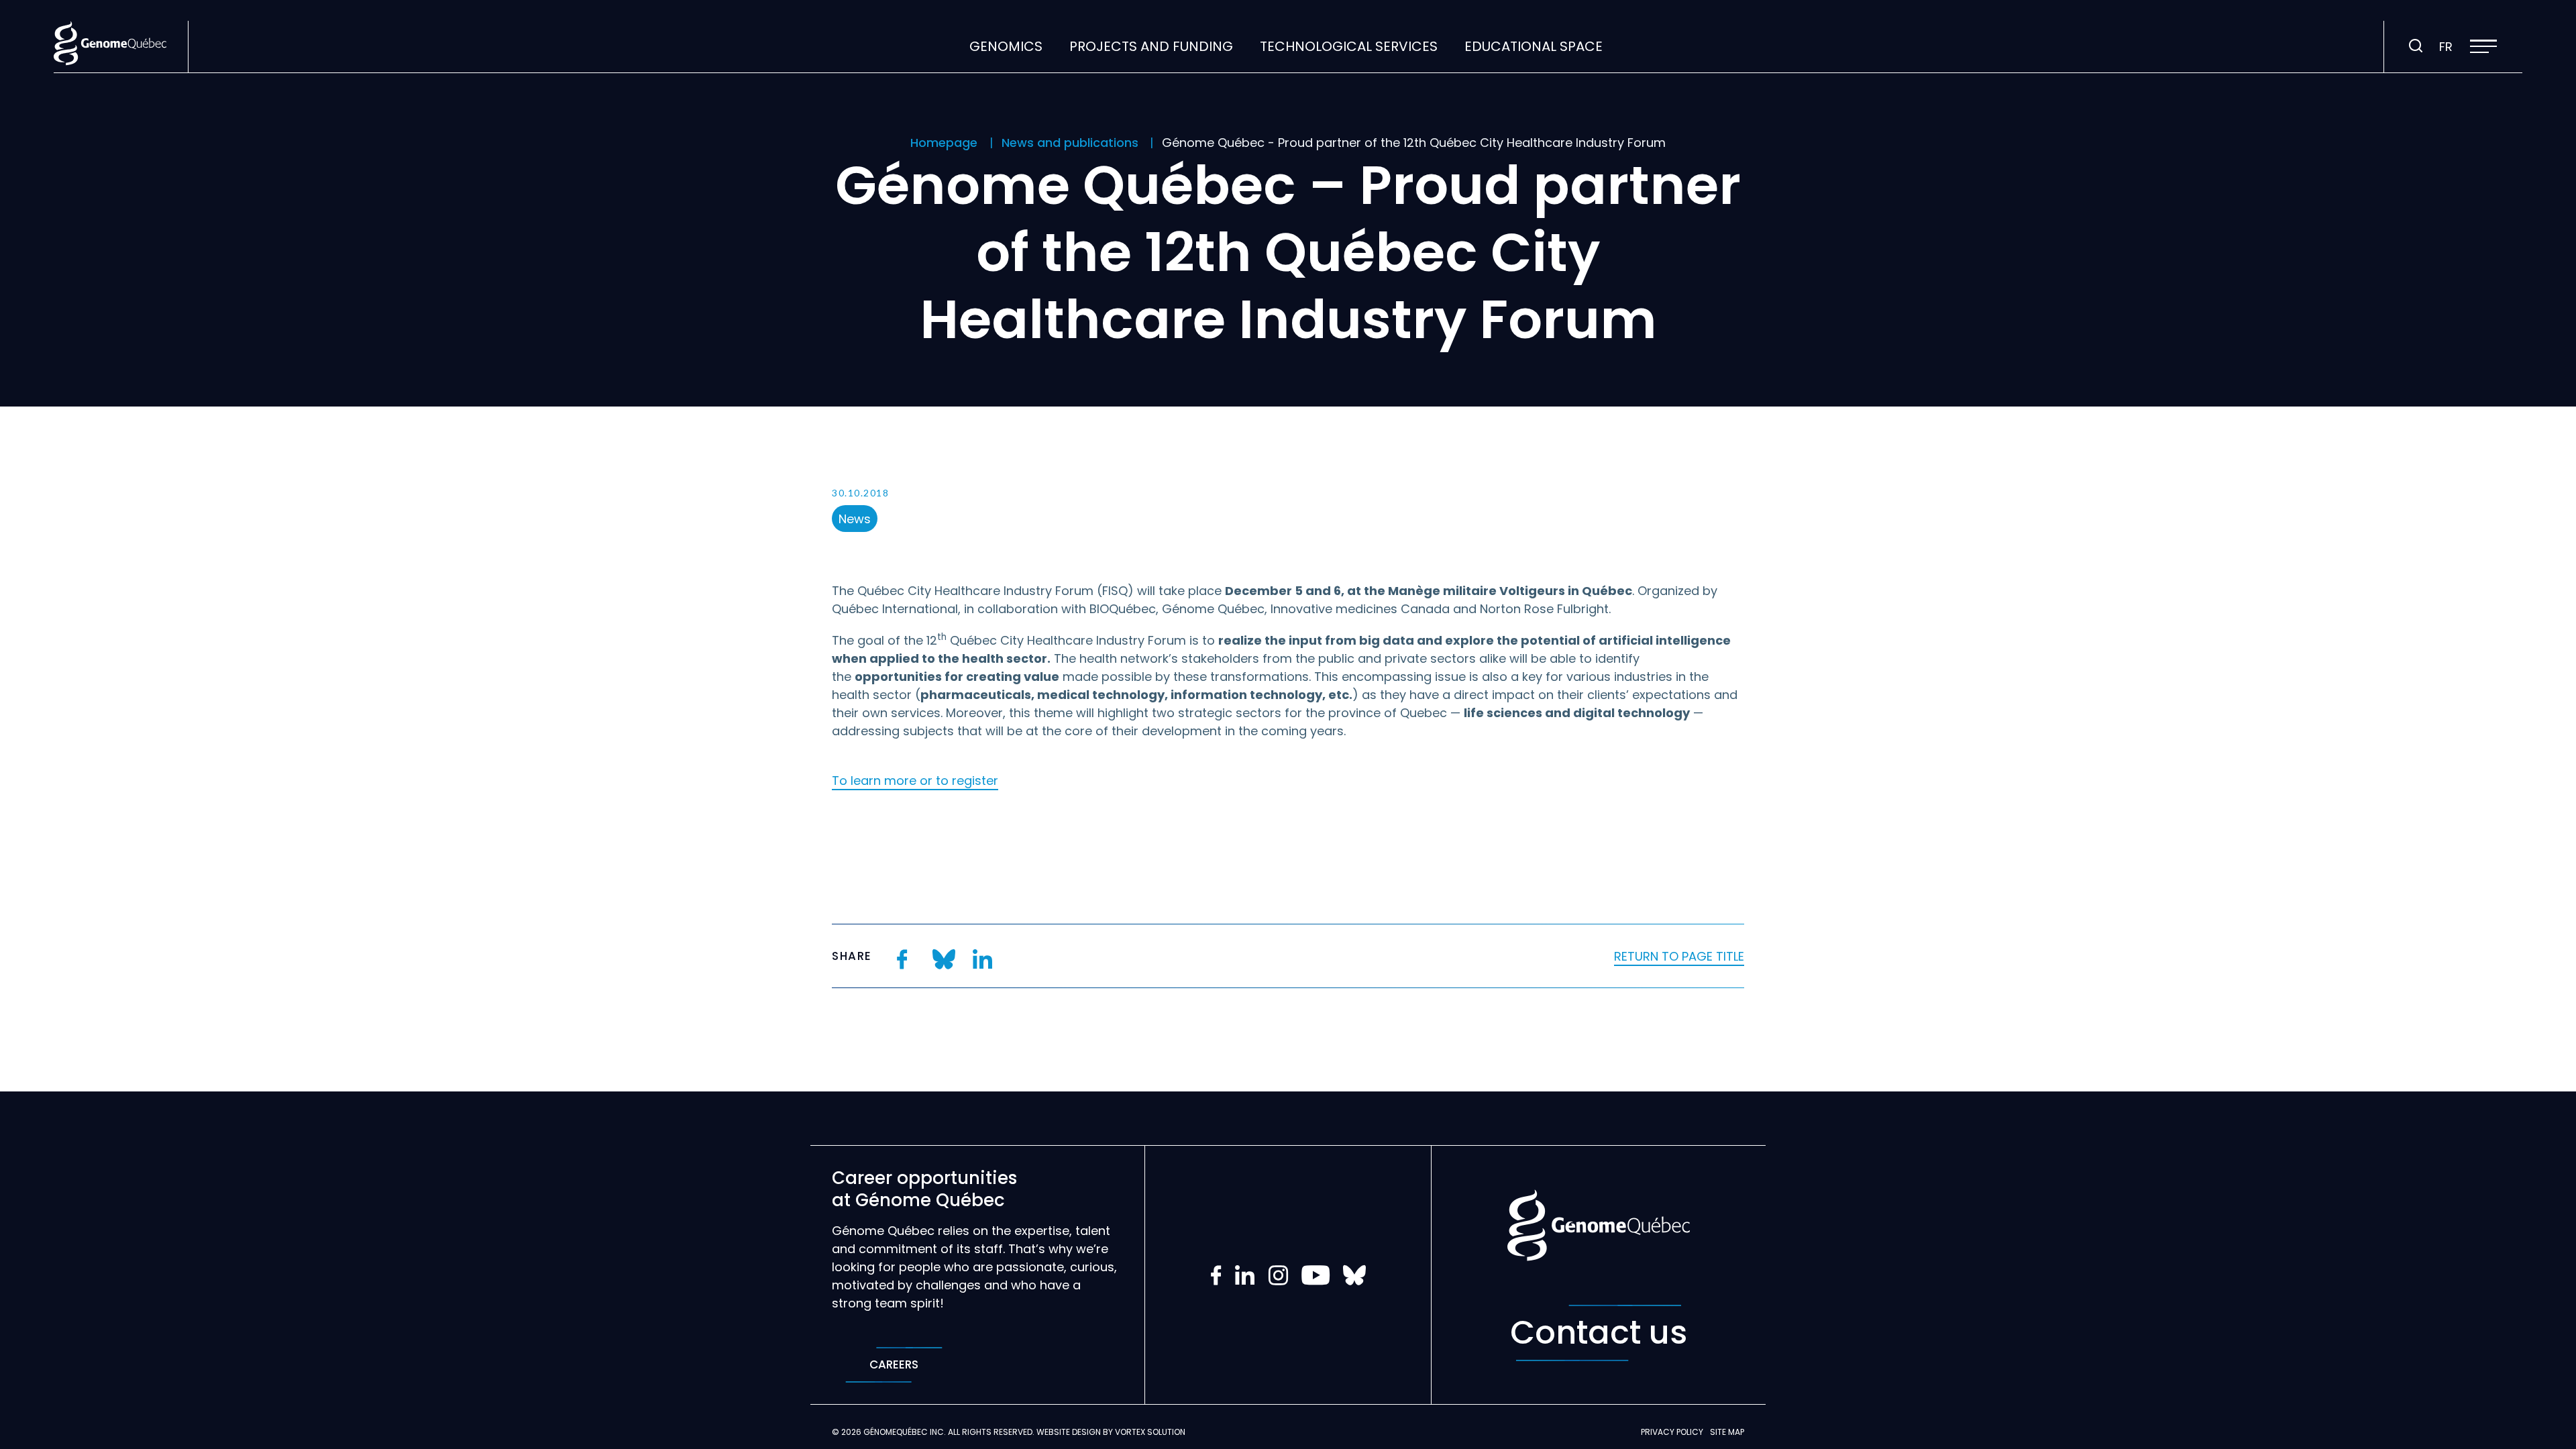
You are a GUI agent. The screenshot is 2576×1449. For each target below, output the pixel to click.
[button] (2483, 46)
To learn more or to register (915, 781)
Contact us (1599, 1333)
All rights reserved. (991, 1432)
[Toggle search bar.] (2416, 46)
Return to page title (1679, 956)
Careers (894, 1364)
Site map (1727, 1432)
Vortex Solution (1150, 1432)
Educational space (1534, 46)
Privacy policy (1672, 1432)
